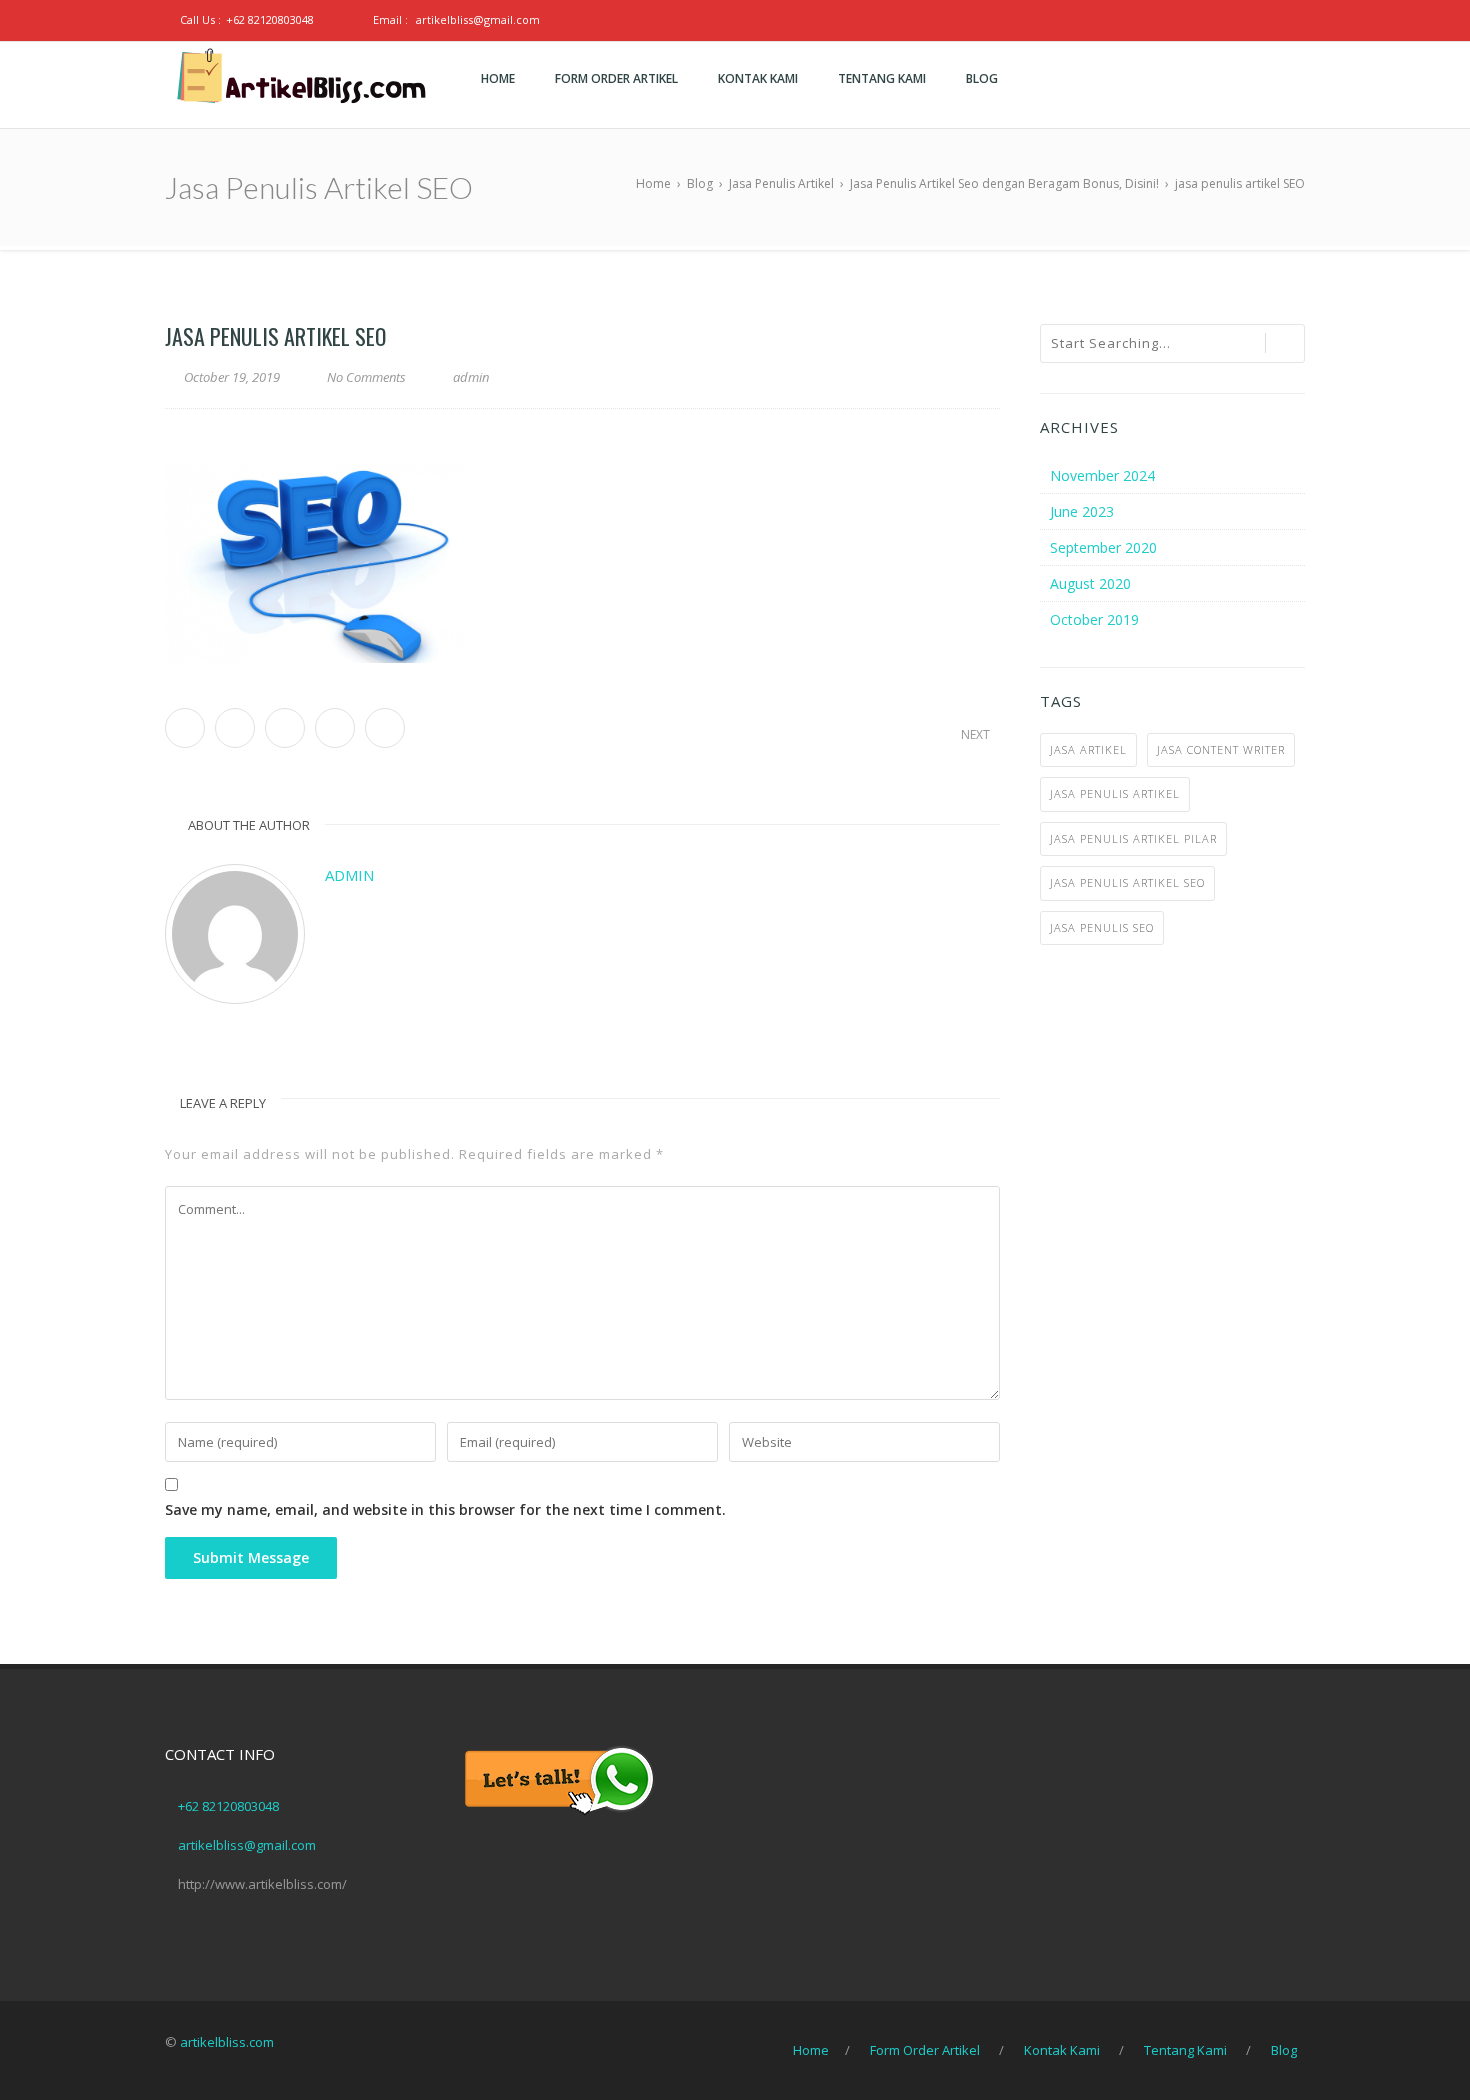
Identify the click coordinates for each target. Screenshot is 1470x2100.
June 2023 (1082, 511)
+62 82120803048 (270, 19)
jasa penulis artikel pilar (1133, 838)
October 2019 (1094, 619)
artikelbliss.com (227, 2042)
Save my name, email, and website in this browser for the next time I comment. (445, 1509)
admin (349, 875)
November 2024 (1102, 475)
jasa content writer (1221, 749)
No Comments (366, 377)
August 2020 (1090, 583)
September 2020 (1103, 547)
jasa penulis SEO (1102, 927)
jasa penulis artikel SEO (1127, 882)
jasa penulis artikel (1115, 793)
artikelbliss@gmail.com (478, 19)
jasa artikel (1088, 749)
